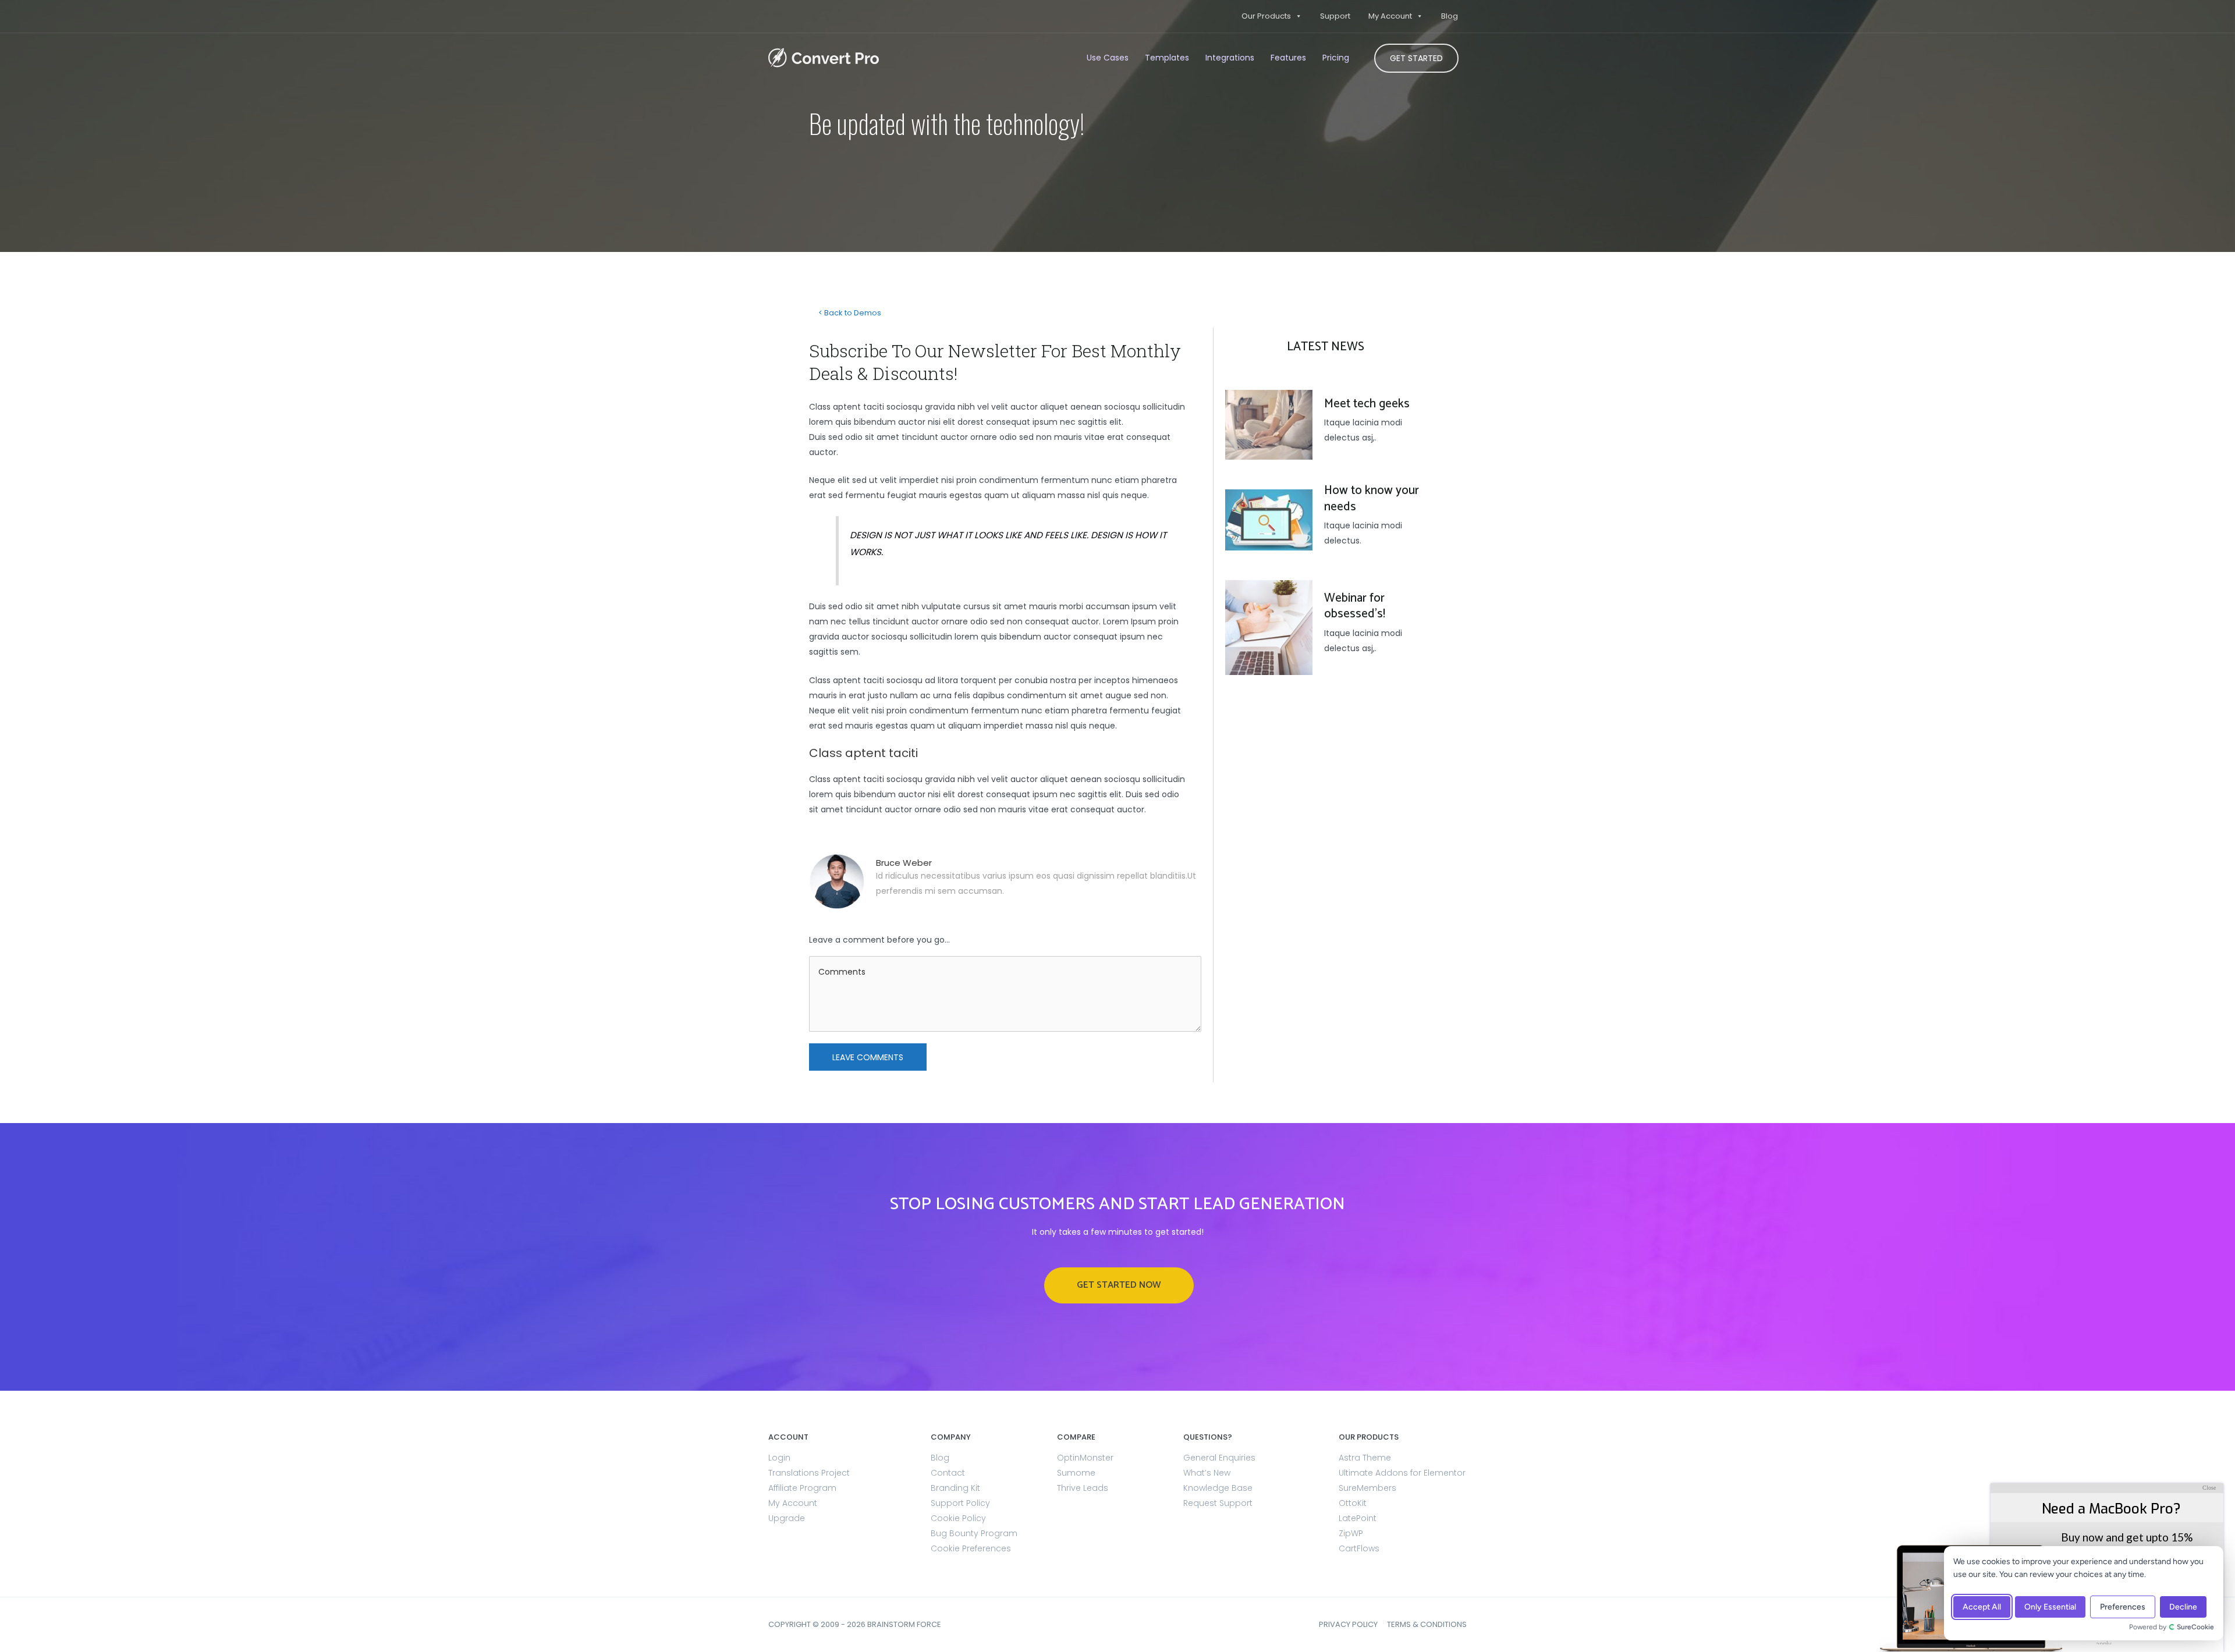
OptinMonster (1085, 1458)
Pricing (1336, 58)
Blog (1450, 16)
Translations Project (809, 1473)
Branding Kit (955, 1488)
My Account (1390, 16)
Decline (2183, 1607)
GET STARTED (1416, 58)
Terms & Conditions (1427, 1624)
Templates (1167, 58)
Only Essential (2050, 1607)
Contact (948, 1473)
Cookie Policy (958, 1518)
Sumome (1076, 1473)
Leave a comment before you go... (879, 940)
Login (779, 1458)
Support (1335, 16)
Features (1288, 58)
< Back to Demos (850, 313)
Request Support (1218, 1503)
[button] (1119, 1285)
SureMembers (1367, 1488)
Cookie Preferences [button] (971, 1548)
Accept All (1982, 1607)
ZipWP (1351, 1533)
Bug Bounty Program (974, 1533)
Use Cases (1108, 58)
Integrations (1230, 58)
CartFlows (1359, 1548)
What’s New (1207, 1473)
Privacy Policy (1348, 1624)
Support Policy (960, 1503)
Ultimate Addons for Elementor (1402, 1473)
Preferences (2123, 1607)
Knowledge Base (1218, 1488)
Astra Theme (1365, 1458)
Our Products (1266, 16)
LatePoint (1358, 1518)
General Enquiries (1219, 1458)
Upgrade (787, 1518)
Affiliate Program (802, 1488)
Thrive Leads (1083, 1488)
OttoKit (1353, 1503)
